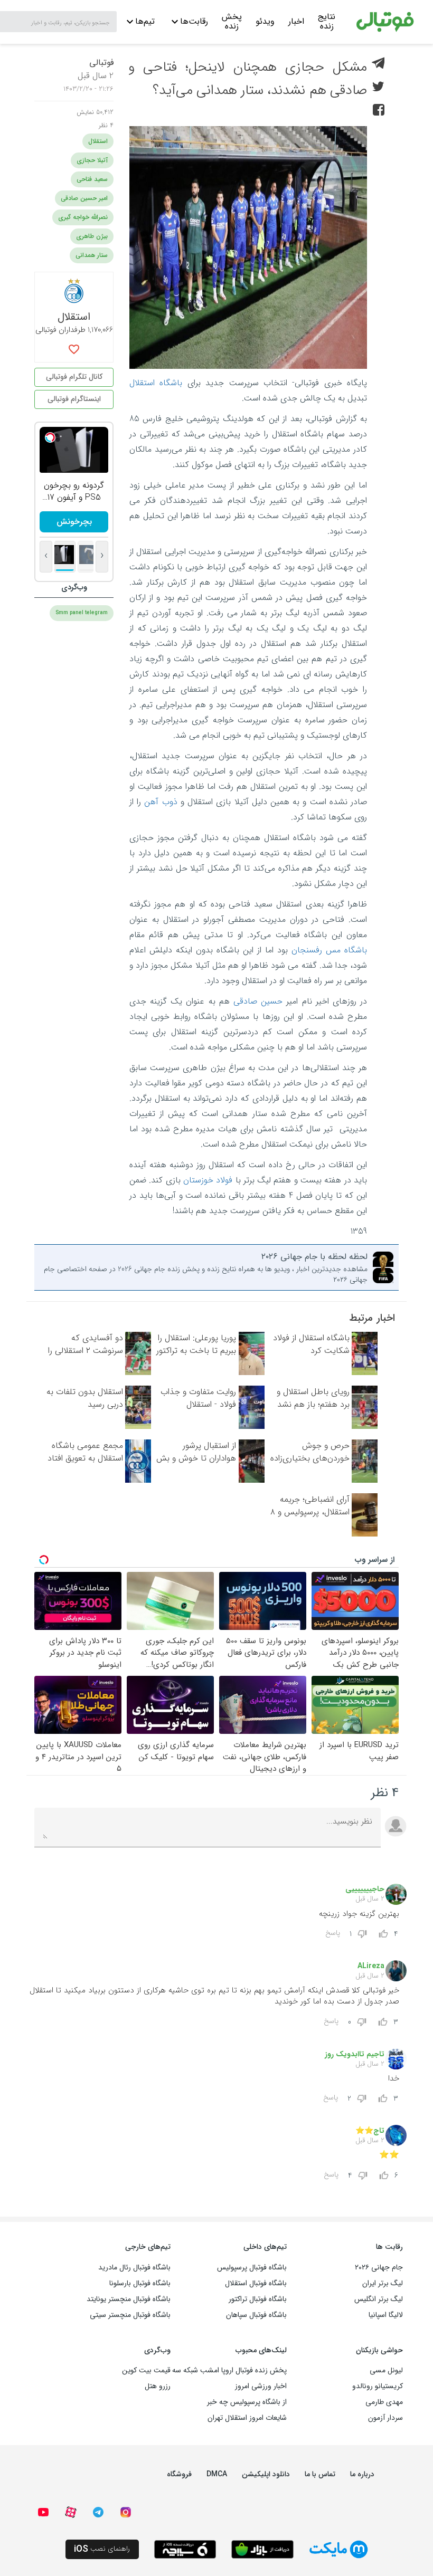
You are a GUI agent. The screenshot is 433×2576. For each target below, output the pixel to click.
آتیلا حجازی (92, 160)
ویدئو (265, 21)
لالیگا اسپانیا (386, 2315)
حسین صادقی (258, 1001)
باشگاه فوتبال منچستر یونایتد (129, 2299)
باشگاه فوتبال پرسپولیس (252, 2267)
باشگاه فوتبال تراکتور (258, 2299)
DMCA (217, 2474)
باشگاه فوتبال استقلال (256, 2283)
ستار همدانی (92, 255)
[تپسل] (50, 437)
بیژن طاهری (92, 236)
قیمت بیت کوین (146, 2370)
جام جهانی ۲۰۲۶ (379, 2267)
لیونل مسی (386, 2370)
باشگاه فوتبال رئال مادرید (134, 2267)
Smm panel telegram (82, 613)
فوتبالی (101, 63)
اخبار (296, 21)
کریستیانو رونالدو (378, 2386)
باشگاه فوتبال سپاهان (256, 2315)
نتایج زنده (327, 23)
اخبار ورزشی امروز (261, 2386)
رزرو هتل (158, 2386)
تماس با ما (320, 2474)
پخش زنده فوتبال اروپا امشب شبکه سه (229, 2370)
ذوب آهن (161, 802)
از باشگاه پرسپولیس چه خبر (247, 2402)
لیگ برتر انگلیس (379, 2299)
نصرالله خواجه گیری (83, 217)
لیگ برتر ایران (383, 2283)
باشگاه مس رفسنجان (329, 950)
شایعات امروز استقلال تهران (247, 2418)
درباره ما (362, 2474)
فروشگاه (179, 2474)
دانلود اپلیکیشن (266, 2474)
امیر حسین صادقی (84, 198)
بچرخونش (74, 522)
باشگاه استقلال (156, 383)
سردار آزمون (385, 2418)
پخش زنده (232, 23)
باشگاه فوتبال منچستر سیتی (130, 2315)
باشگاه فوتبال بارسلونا (140, 2283)
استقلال (98, 141)
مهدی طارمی (384, 2402)
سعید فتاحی (92, 179)
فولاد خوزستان (208, 1180)
